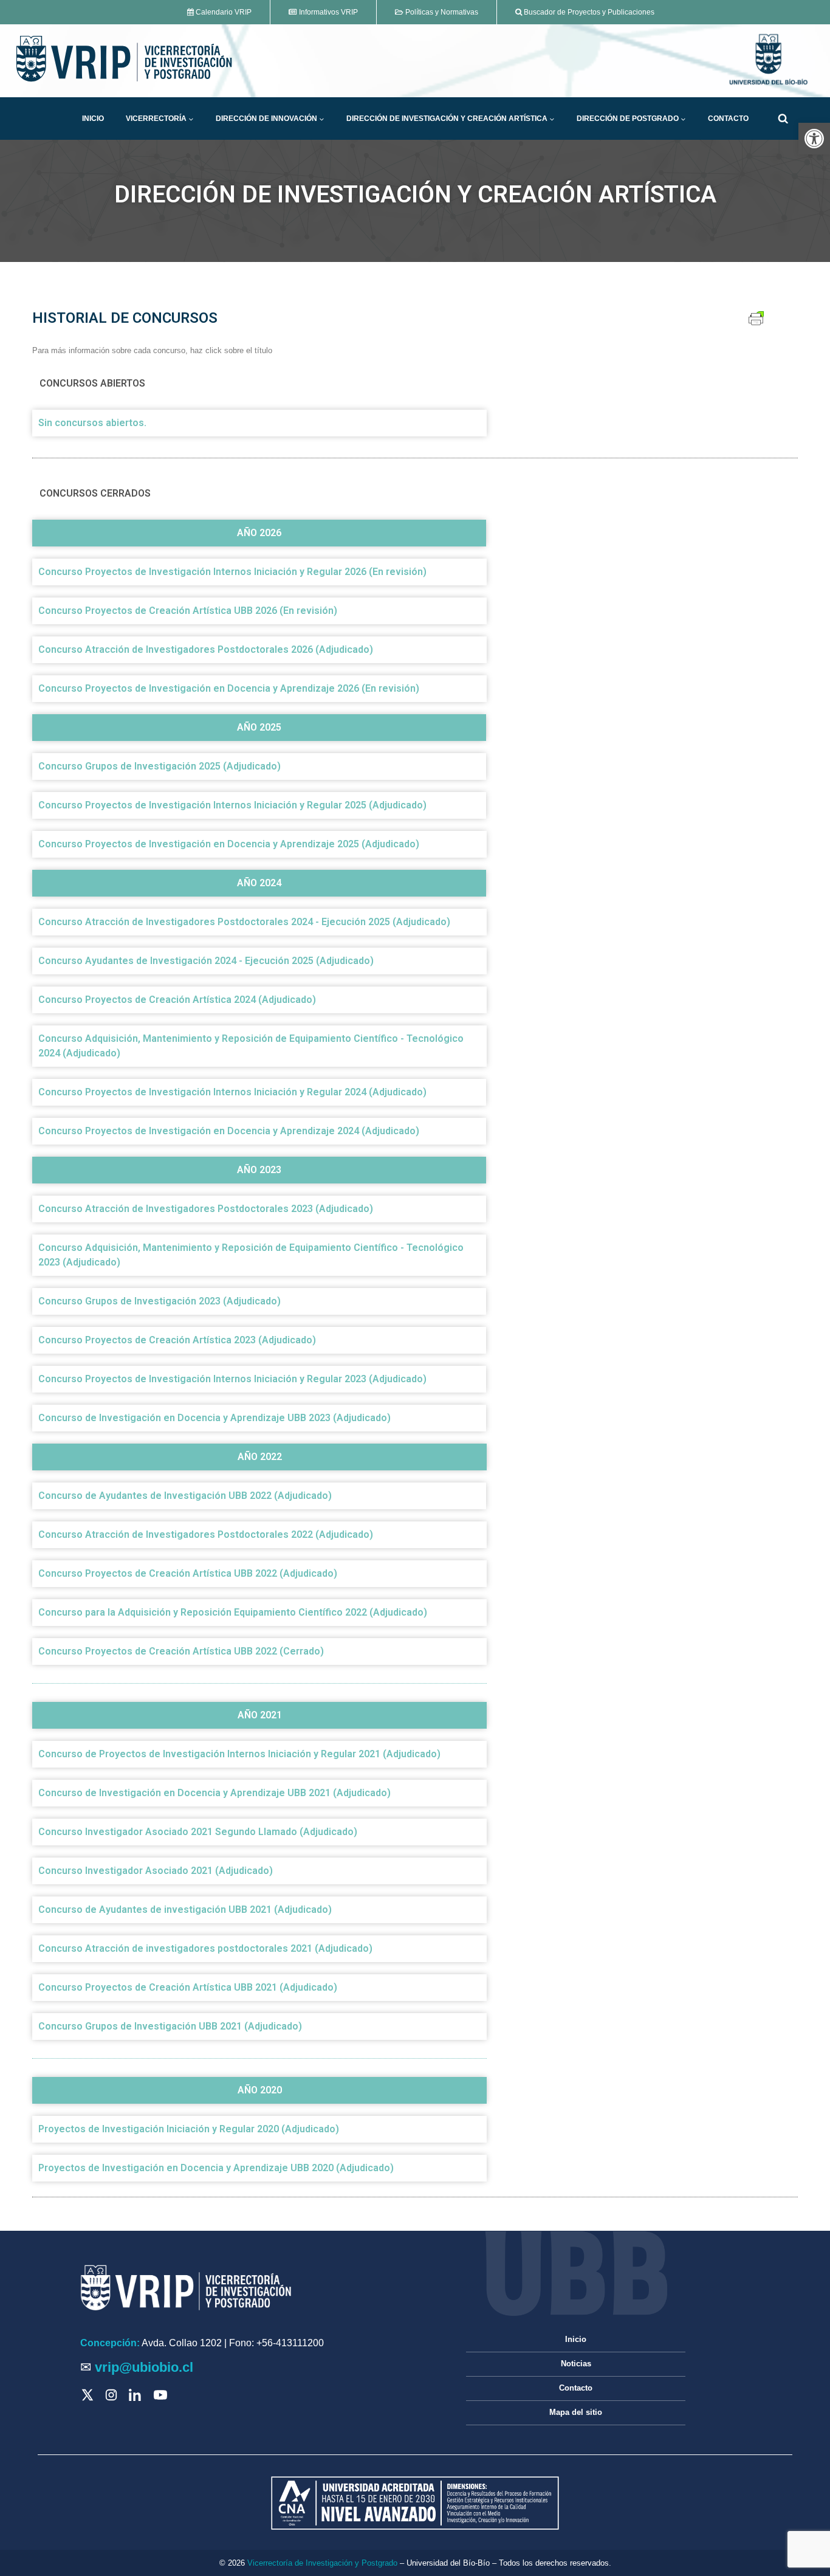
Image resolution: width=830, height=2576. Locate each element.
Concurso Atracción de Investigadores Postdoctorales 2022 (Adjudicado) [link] (206, 1534)
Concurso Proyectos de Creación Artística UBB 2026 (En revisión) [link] (188, 611)
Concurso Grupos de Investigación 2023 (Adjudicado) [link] (159, 1301)
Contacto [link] (728, 119)
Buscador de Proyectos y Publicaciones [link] (588, 12)
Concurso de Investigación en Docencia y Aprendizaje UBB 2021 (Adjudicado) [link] (214, 1793)
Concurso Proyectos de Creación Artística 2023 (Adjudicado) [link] (177, 1340)
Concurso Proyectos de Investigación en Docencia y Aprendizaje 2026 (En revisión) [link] (229, 688)
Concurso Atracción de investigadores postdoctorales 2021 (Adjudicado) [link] (205, 1948)
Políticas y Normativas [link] (441, 12)
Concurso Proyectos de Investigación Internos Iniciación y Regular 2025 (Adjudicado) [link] (232, 805)
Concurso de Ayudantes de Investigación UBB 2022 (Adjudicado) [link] (185, 1496)
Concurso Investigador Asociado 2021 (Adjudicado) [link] (156, 1871)
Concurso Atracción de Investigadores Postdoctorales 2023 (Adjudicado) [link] (206, 1209)
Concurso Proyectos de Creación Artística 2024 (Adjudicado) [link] (177, 1000)
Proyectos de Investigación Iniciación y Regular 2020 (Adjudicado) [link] (189, 2129)
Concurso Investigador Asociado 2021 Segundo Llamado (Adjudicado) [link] (198, 1832)
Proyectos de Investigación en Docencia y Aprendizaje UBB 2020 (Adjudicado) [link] (216, 2168)
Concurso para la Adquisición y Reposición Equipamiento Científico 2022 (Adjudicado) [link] (233, 1612)
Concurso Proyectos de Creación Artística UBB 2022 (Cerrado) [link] (181, 1651)
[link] (814, 139)
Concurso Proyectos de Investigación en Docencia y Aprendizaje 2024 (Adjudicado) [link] (229, 1131)
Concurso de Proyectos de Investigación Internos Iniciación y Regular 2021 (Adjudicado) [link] (239, 1754)
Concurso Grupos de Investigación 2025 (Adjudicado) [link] (159, 766)
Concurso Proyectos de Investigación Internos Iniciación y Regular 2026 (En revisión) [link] (232, 572)
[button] (191, 119)
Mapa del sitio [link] (576, 2412)
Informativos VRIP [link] (328, 12)
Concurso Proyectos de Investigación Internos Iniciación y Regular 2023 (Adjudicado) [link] (232, 1379)
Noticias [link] (576, 2364)
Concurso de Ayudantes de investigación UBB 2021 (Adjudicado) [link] (185, 1910)
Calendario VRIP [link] (223, 12)
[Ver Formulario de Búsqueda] (783, 119)
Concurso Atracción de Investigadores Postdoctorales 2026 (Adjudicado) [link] (206, 649)
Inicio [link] (93, 119)
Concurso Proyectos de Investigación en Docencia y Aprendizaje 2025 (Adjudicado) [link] (229, 844)
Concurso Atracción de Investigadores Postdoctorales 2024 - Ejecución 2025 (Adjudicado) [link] (244, 922)
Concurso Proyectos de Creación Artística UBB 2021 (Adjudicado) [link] (188, 1987)
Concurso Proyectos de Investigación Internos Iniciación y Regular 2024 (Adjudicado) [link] (232, 1092)
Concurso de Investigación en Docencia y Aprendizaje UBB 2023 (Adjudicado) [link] (214, 1418)
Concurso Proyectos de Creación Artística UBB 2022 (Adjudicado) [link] (188, 1573)
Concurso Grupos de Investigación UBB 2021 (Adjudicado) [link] (170, 2026)
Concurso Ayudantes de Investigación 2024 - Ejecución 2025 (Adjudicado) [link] (206, 961)
